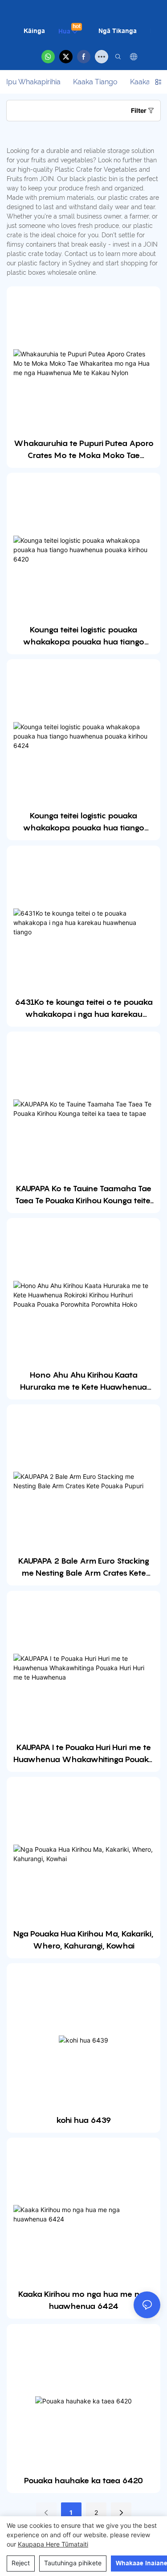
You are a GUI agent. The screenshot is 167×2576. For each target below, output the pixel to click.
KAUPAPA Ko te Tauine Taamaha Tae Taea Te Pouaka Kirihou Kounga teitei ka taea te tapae (83, 1195)
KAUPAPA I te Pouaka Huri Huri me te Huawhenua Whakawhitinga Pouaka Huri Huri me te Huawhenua (83, 1754)
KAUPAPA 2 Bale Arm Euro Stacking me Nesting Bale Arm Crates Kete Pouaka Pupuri (84, 1567)
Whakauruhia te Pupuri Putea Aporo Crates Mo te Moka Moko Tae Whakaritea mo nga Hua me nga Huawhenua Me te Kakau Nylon (84, 450)
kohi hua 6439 (84, 2120)
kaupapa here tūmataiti (53, 2544)
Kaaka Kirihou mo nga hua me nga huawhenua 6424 (83, 2300)
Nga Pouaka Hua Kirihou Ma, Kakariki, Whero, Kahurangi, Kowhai (83, 1940)
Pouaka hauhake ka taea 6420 (83, 2480)
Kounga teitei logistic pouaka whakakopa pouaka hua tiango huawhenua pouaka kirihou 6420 (84, 636)
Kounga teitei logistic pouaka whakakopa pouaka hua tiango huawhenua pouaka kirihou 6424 (83, 822)
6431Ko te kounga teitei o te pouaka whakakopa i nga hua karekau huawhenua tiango (84, 1009)
